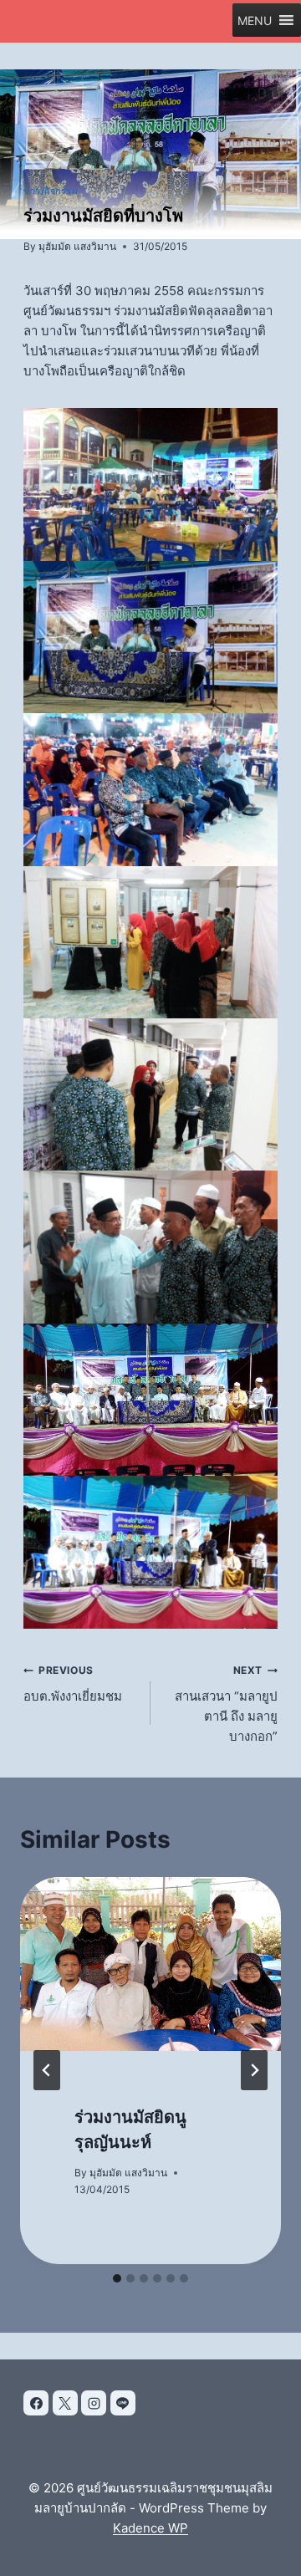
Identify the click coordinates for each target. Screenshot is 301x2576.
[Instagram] (94, 2403)
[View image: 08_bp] (150, 1400)
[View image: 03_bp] (150, 789)
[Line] (123, 2403)
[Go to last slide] (47, 2070)
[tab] (117, 2278)
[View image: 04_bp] (150, 942)
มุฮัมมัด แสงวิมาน (77, 246)
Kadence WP (150, 2528)
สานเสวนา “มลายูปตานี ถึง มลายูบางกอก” (226, 1704)
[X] (65, 2403)
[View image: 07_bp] (150, 1552)
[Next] (254, 2070)
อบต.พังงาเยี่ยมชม (73, 1684)
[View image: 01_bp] (150, 637)
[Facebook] (36, 2403)
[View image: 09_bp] (150, 1247)
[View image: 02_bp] (150, 484)
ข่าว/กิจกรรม (51, 191)
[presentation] (150, 1964)
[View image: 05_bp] (150, 1094)
